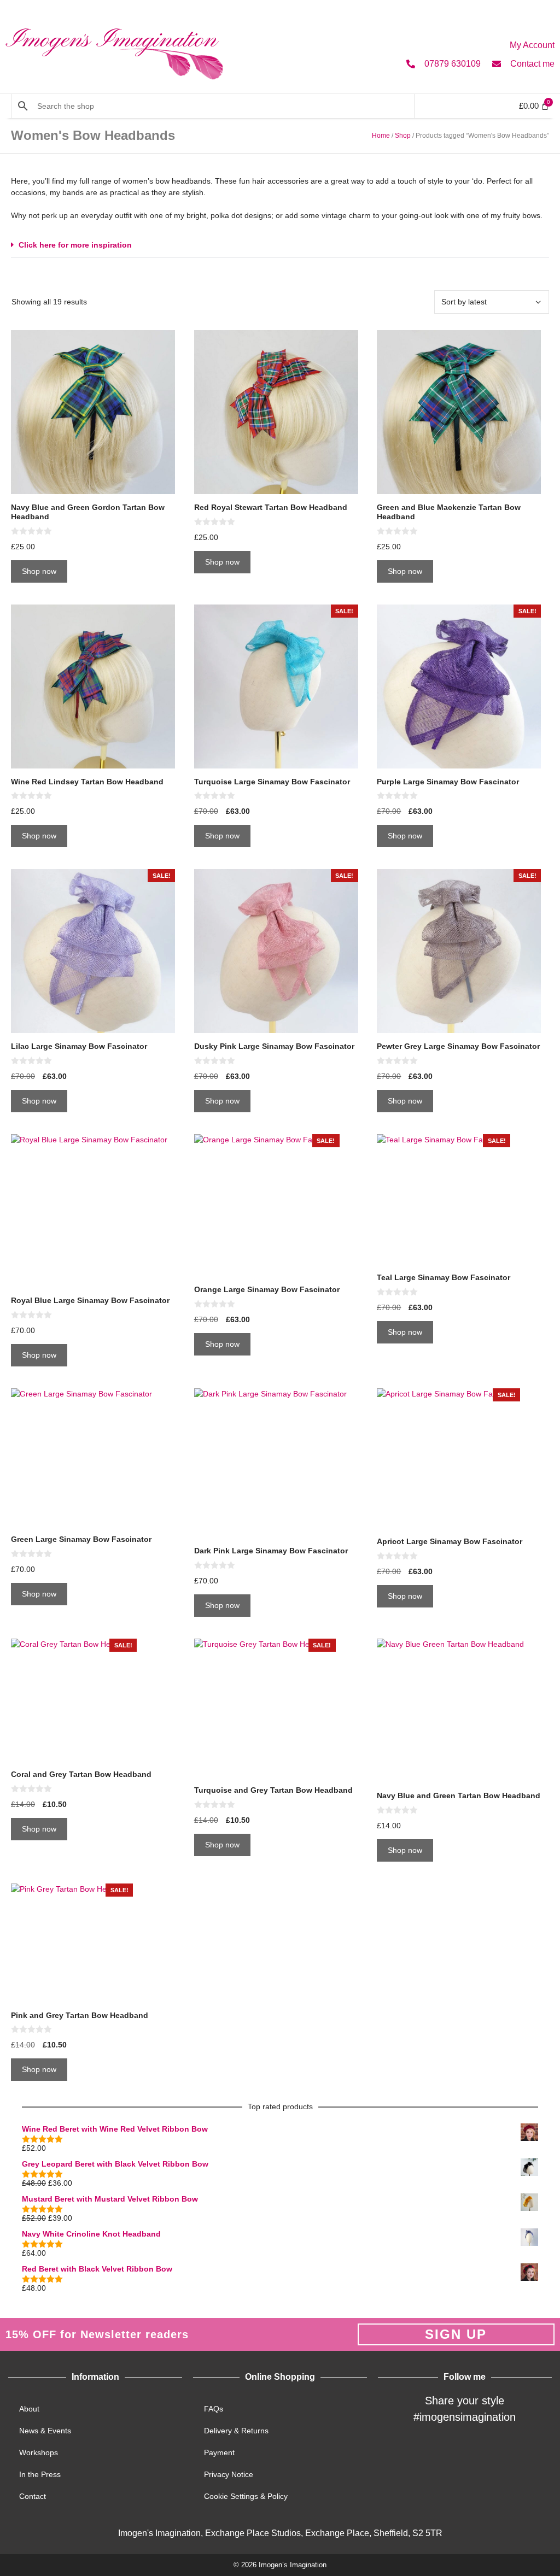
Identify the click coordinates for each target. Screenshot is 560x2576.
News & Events (45, 2431)
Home (381, 136)
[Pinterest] (492, 2453)
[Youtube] (518, 2453)
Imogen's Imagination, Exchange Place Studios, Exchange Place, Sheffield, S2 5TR (280, 2533)
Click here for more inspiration (75, 245)
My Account (532, 45)
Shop (403, 136)
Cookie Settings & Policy (246, 2496)
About (29, 2409)
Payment (219, 2452)
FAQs (214, 2409)
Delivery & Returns (236, 2431)
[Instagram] (465, 2453)
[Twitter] (438, 2453)
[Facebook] (411, 2453)
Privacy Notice (229, 2474)
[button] (280, 245)
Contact (33, 2496)
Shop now (39, 571)
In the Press (40, 2474)
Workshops (39, 2452)
